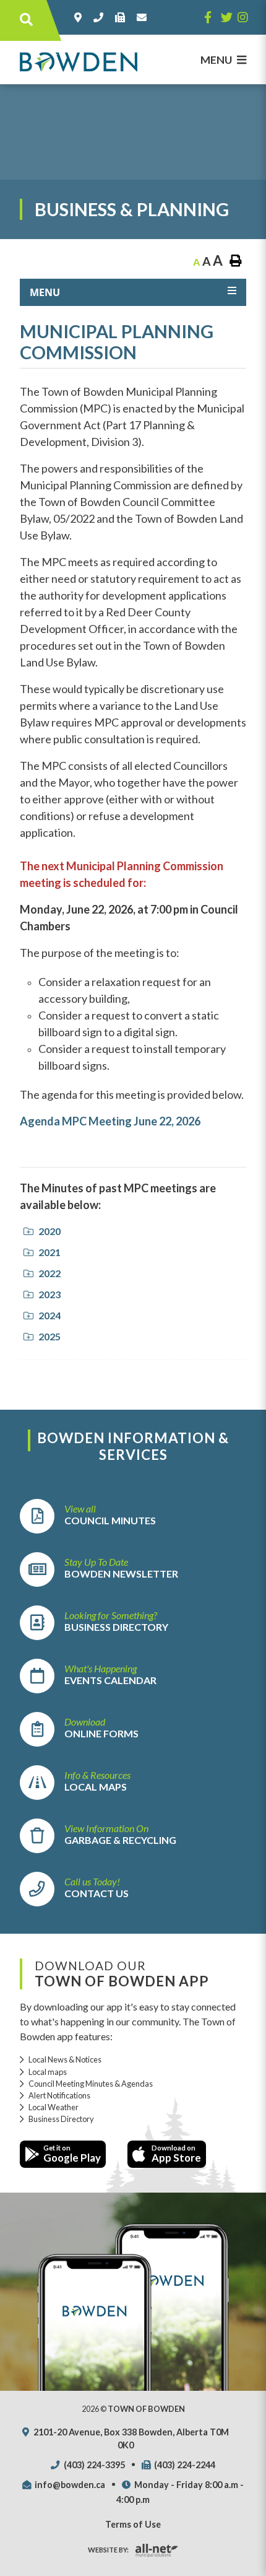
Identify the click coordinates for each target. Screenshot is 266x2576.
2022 (49, 1273)
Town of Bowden (79, 62)
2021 (49, 1252)
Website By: (108, 2550)
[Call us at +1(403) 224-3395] (101, 17)
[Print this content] (235, 261)
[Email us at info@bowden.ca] (144, 17)
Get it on (72, 2154)
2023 (49, 1294)
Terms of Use (133, 2524)
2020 (49, 1231)
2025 (49, 1336)
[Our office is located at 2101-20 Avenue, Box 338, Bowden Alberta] (80, 17)
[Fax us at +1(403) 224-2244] (122, 17)
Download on (176, 2154)
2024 (49, 1315)
